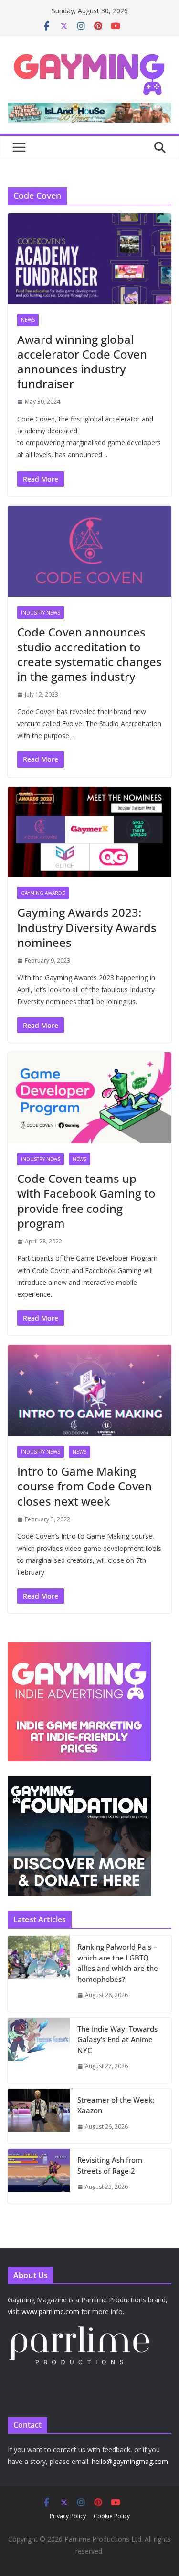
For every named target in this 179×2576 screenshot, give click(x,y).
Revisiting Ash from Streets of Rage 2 (110, 2165)
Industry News (41, 613)
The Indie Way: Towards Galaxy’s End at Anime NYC (117, 2039)
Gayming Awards (43, 893)
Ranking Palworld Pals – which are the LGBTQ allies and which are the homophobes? (118, 1963)
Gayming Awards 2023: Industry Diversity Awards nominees (87, 927)
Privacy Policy (68, 2516)
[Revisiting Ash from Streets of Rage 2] (39, 2176)
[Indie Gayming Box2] (79, 1647)
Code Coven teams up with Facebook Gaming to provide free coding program (86, 1201)
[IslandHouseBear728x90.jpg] (89, 109)
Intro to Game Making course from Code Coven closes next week (84, 1486)
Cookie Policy (112, 2516)
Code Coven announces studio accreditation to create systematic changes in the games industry (89, 654)
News (28, 320)
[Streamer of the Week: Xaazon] (39, 2116)
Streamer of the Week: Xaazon (116, 2105)
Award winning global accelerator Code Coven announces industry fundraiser (82, 362)
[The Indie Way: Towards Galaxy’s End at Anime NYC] (39, 2050)
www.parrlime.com (50, 2312)
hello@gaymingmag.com (130, 2461)
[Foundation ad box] (79, 1782)
